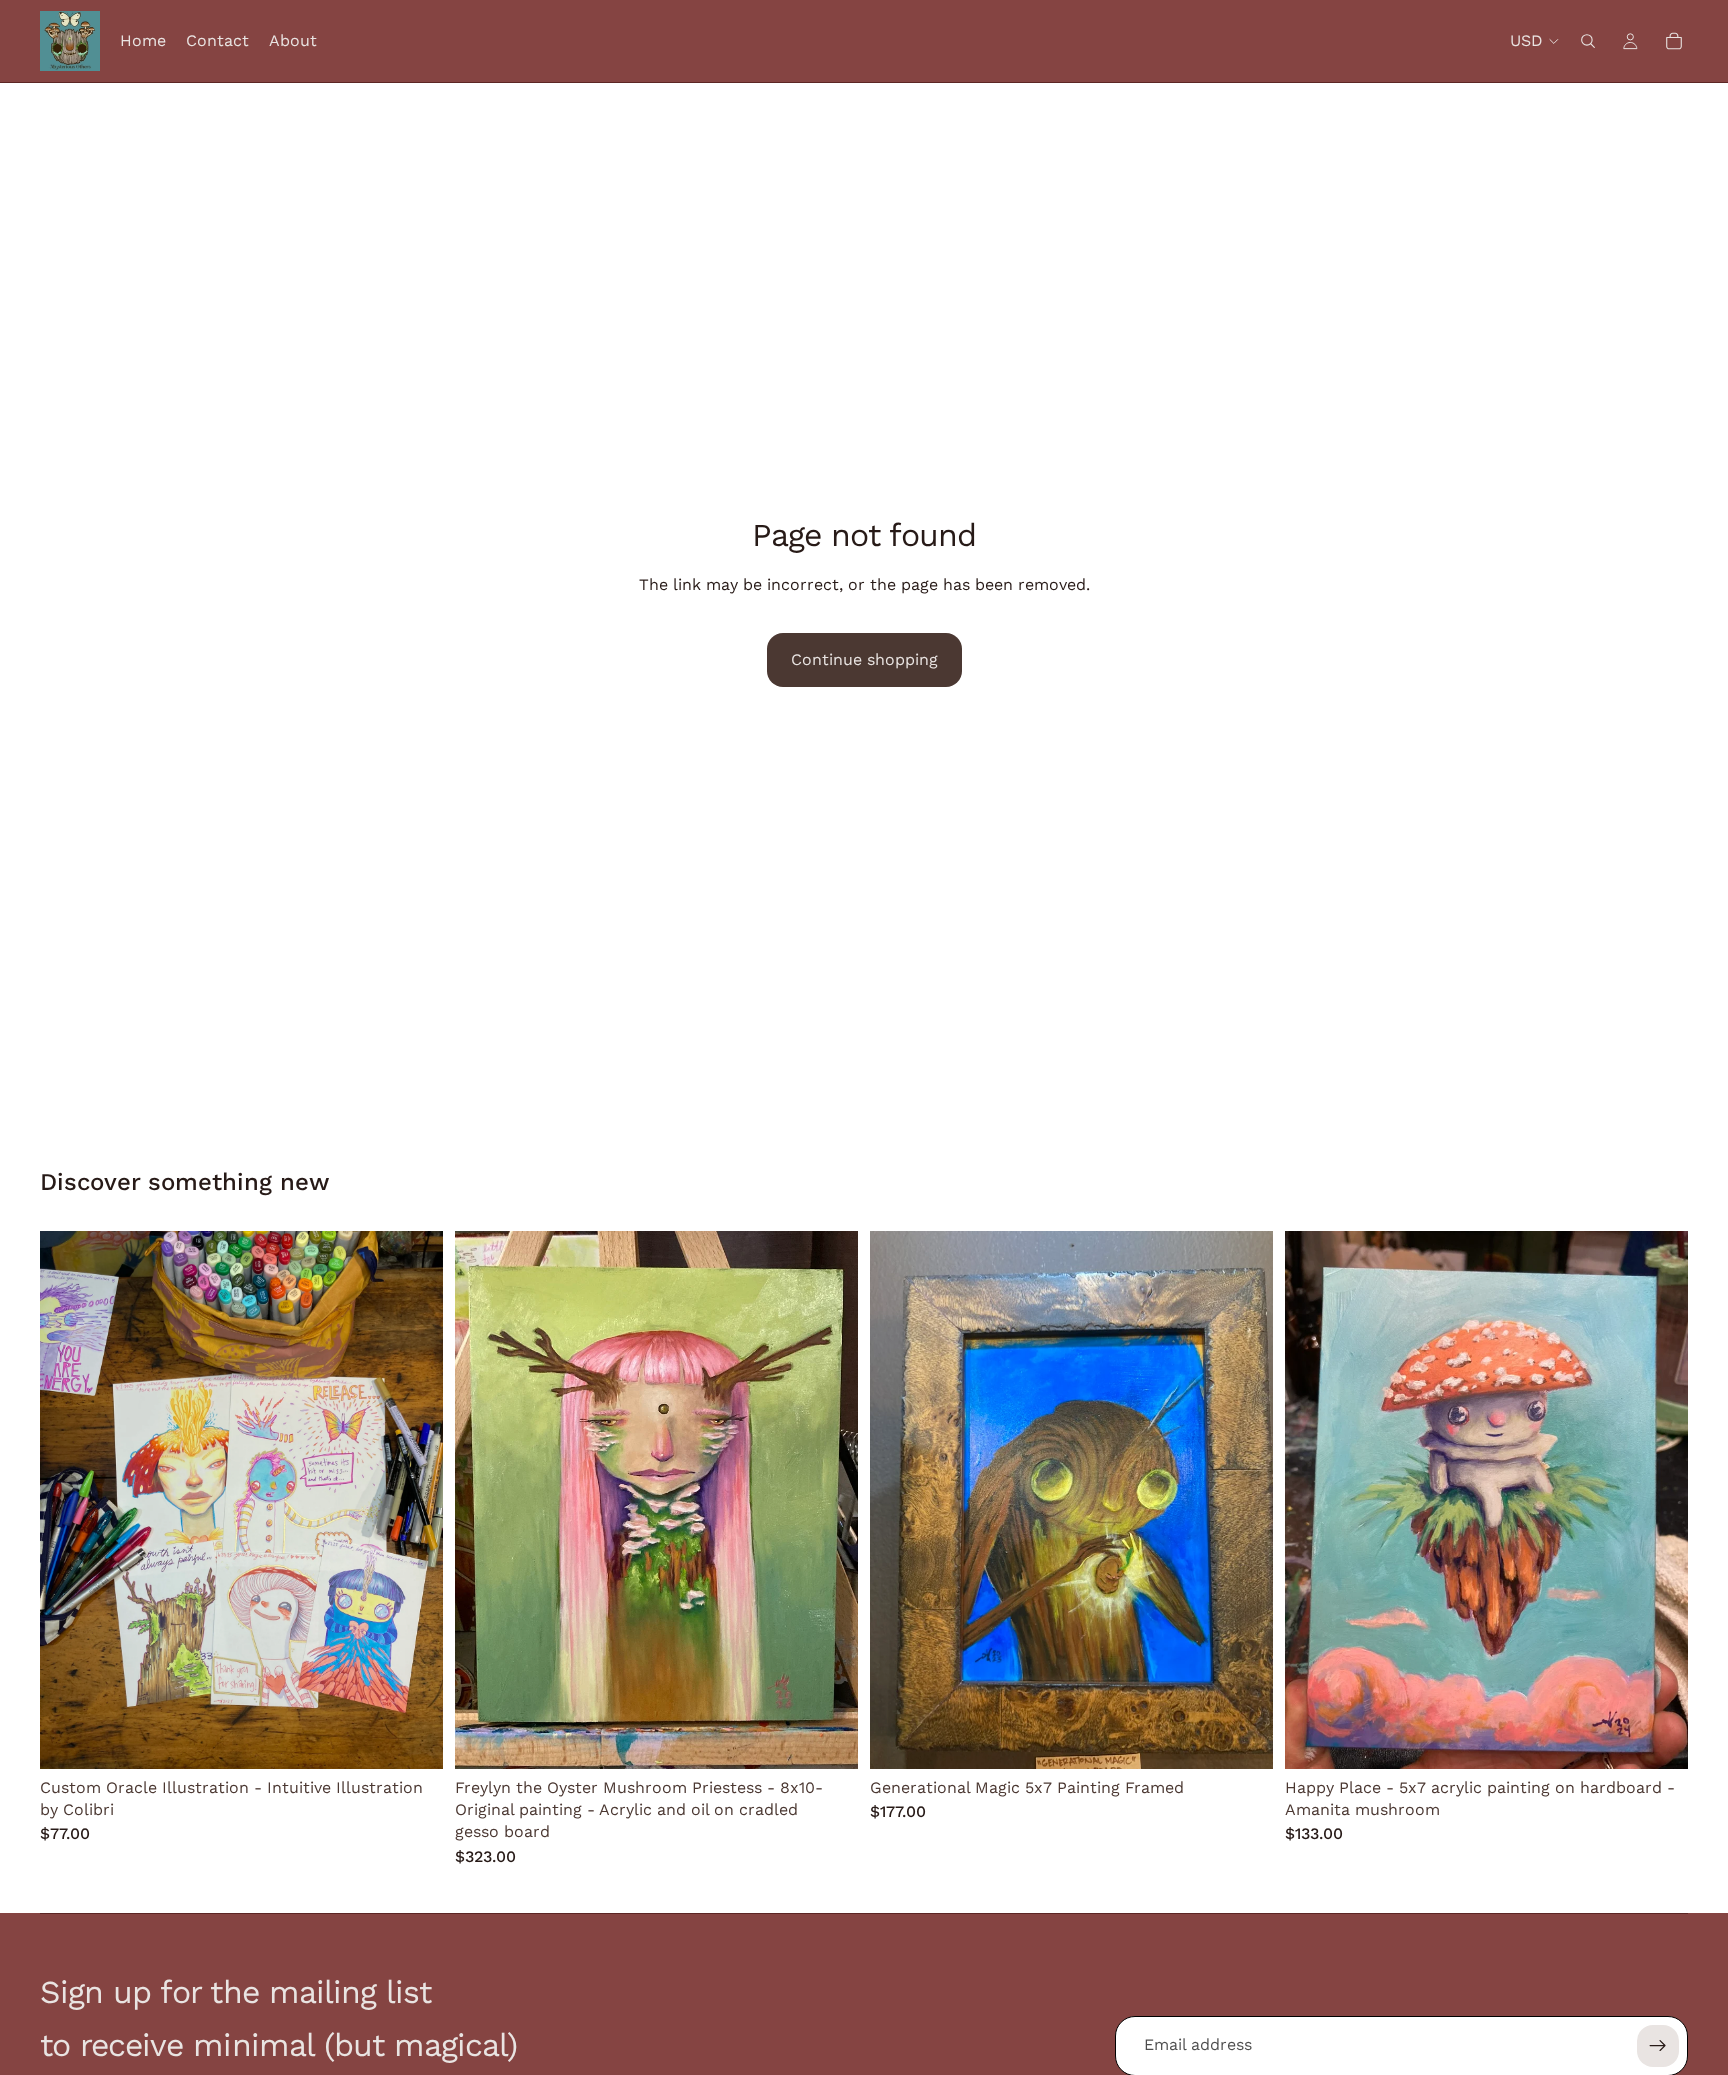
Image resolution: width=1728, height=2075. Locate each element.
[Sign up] (1658, 2046)
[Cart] (1674, 41)
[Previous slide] (70, 1500)
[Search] (1588, 41)
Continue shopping (864, 659)
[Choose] (412, 1738)
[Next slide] (413, 1500)
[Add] (827, 1738)
